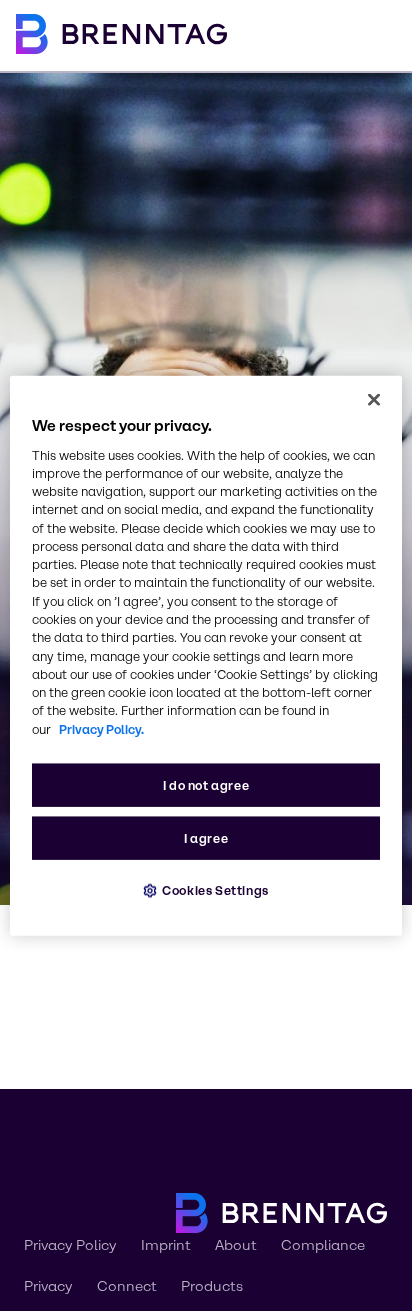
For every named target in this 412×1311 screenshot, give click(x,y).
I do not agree (206, 785)
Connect (127, 1286)
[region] (205, 655)
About (236, 1245)
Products (212, 1286)
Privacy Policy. (101, 728)
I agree (206, 838)
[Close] (374, 399)
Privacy (48, 1286)
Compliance (323, 1245)
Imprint (166, 1245)
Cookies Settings (215, 890)
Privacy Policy (70, 1245)
